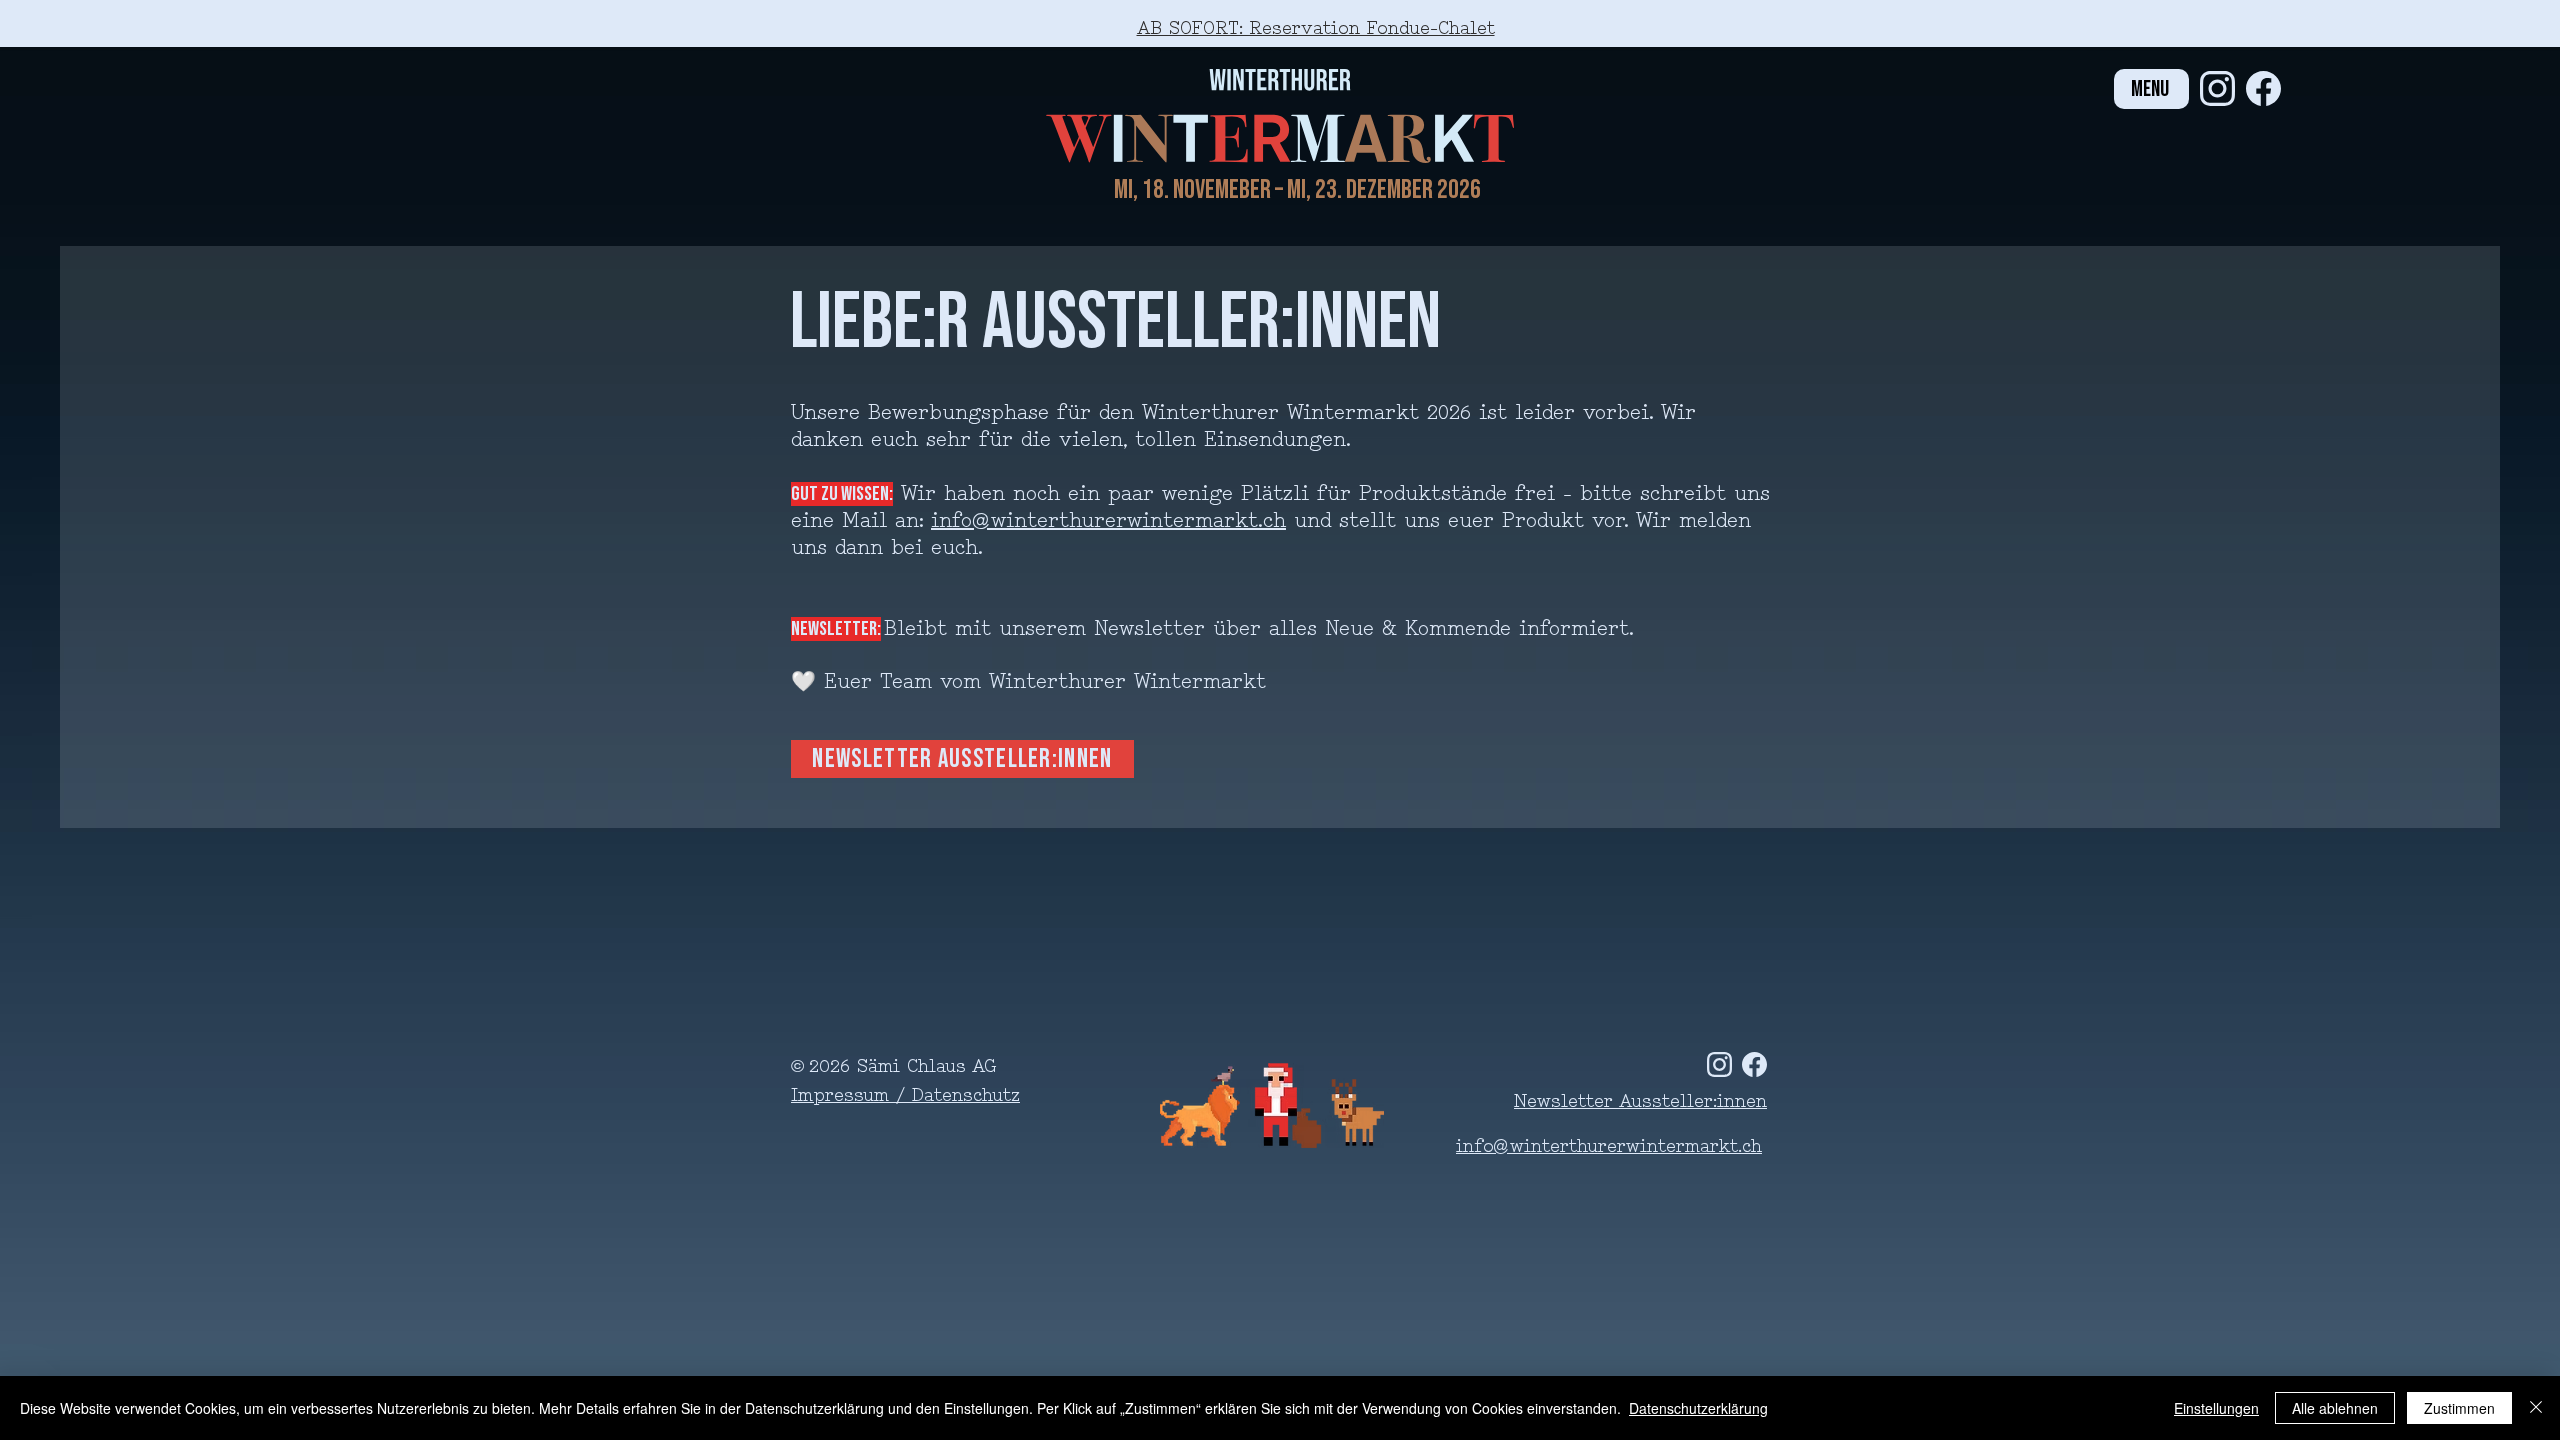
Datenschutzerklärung (1698, 1408)
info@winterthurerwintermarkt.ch (1108, 522)
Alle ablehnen (2335, 1408)
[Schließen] (2536, 1408)
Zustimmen (2459, 1408)
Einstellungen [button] (2216, 1408)
